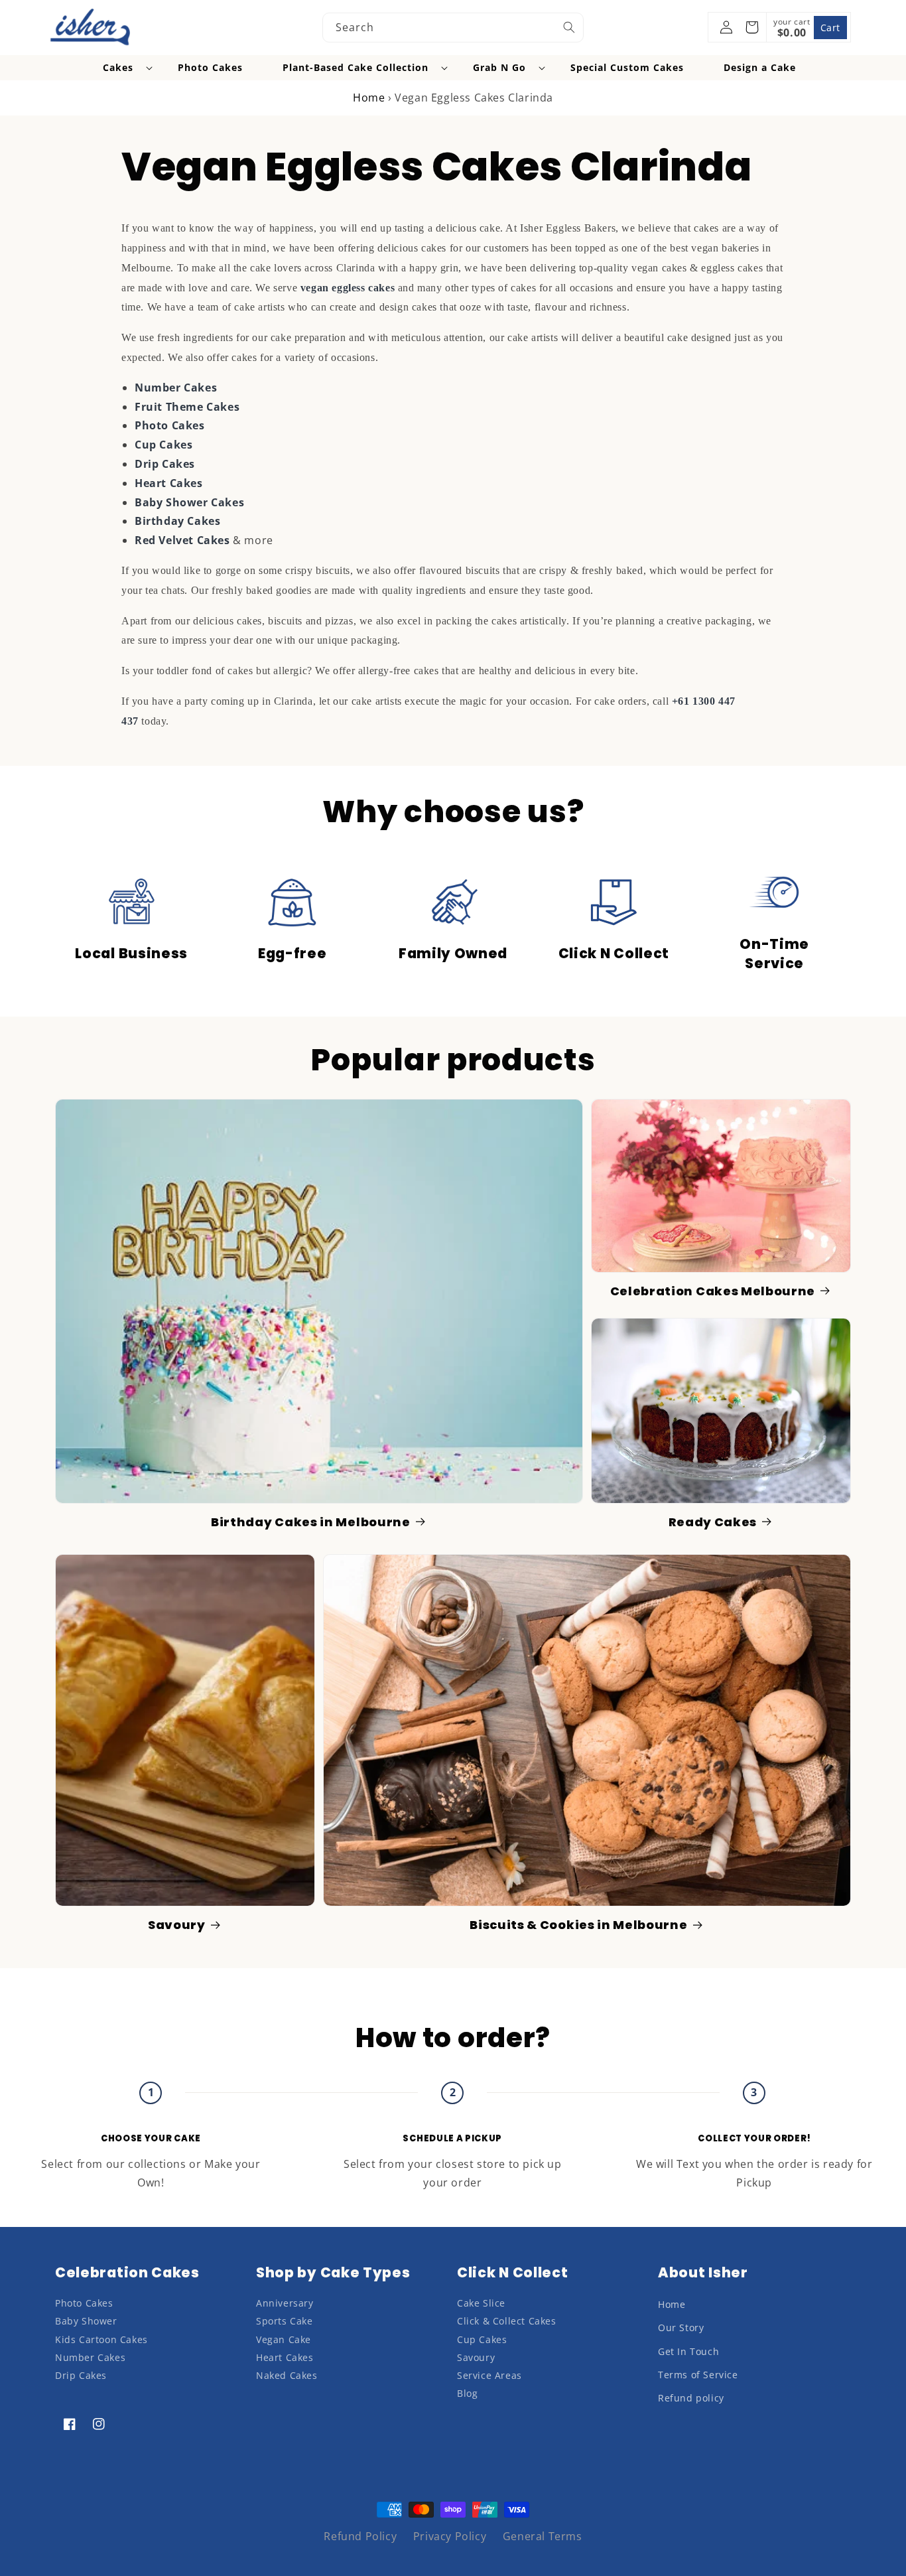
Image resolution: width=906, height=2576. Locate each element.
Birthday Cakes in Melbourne (311, 1523)
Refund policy (691, 2398)
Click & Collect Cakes (507, 2321)
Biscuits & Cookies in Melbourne (578, 1925)
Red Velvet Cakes (182, 540)
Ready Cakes (713, 1523)
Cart (830, 28)
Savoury (177, 1925)
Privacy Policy (450, 2536)
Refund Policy (360, 2536)
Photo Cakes (170, 425)
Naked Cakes (287, 2375)
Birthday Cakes (177, 521)
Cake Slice (481, 2303)
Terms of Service (698, 2375)
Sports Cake (285, 2321)
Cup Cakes (163, 445)
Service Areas (489, 2375)
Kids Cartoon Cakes (101, 2339)
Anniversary (285, 2303)
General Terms (543, 2536)
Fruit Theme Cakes (187, 407)
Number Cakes (176, 388)
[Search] (569, 27)
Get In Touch (688, 2351)
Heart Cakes (169, 483)
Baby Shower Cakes (189, 502)
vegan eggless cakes (348, 288)
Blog (467, 2393)
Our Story (681, 2327)
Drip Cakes (165, 464)
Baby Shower (86, 2321)
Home (369, 98)
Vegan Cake (284, 2339)
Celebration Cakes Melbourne (713, 1292)
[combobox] (453, 28)
